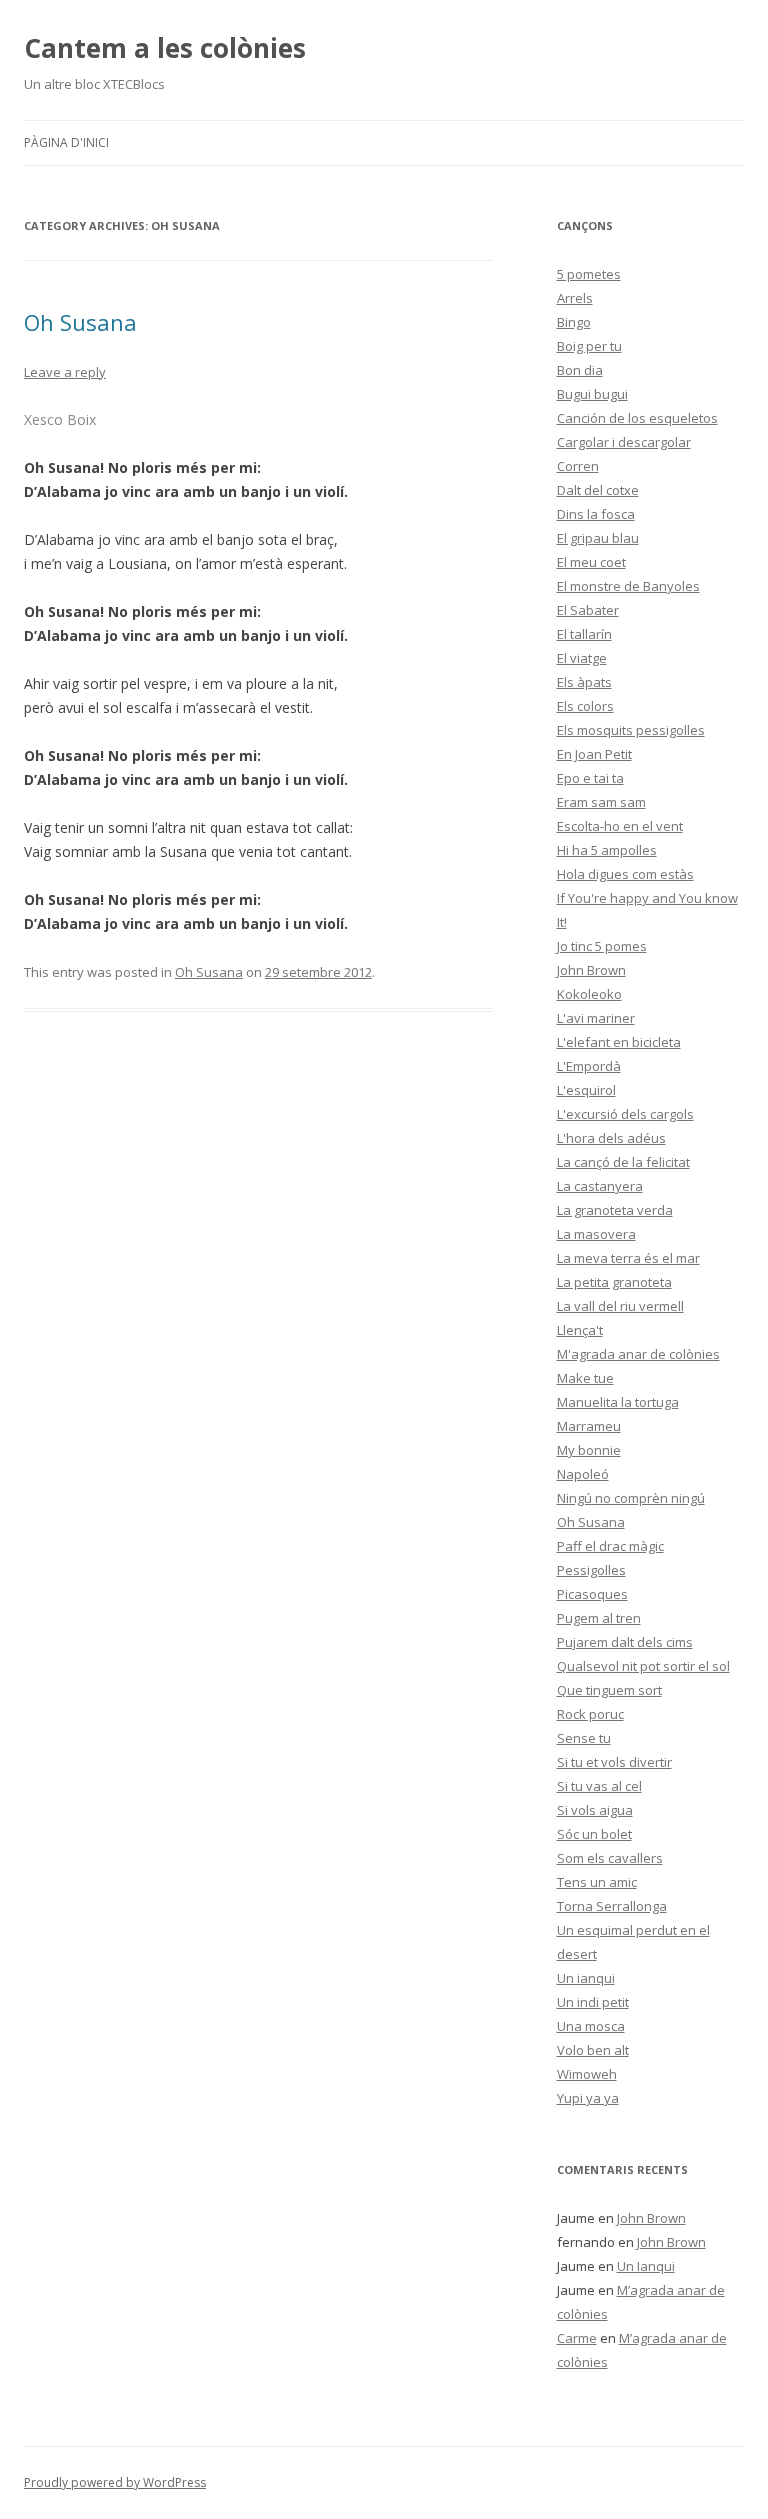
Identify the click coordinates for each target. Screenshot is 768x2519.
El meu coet (591, 562)
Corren (578, 466)
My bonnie (589, 1450)
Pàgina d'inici (66, 142)
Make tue (585, 1378)
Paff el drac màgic (610, 1546)
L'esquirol (586, 1090)
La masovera (596, 1234)
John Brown (591, 970)
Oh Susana (80, 322)
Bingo (574, 322)
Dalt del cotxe (598, 490)
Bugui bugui (592, 394)
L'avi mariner (596, 1018)
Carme (577, 2338)
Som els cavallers (610, 1858)
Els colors (585, 706)
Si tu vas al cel (599, 1786)
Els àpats (584, 682)
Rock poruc (590, 1714)
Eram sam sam (601, 802)
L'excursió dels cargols (625, 1114)
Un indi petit (593, 2002)
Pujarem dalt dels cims (625, 1642)
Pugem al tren (599, 1618)
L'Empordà (589, 1066)
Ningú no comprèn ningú (631, 1498)
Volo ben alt (593, 2050)
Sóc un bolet (594, 1834)
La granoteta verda (615, 1210)
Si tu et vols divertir (614, 1762)
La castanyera (600, 1186)
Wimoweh (587, 2074)
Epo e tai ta (590, 778)
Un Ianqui (646, 2266)
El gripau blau (598, 538)
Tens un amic (597, 1882)
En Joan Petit (594, 754)
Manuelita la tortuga (618, 1402)
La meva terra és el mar (628, 1258)
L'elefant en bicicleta (619, 1042)
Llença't (580, 1330)
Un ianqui (586, 1978)
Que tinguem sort (609, 1690)
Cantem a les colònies (165, 48)
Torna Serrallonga (612, 1906)
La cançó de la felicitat (623, 1162)
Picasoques (592, 1594)
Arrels (575, 298)
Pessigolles (591, 1570)
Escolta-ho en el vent (620, 826)
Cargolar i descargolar (624, 442)
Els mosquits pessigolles (631, 730)
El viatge (582, 658)
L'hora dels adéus (611, 1138)
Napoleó (583, 1474)
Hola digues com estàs (625, 874)
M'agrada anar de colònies (638, 1354)
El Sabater (588, 610)
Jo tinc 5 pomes (602, 946)
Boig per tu (589, 346)
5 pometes (589, 274)
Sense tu (584, 1738)
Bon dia (580, 370)
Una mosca (591, 2026)
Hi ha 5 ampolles (607, 850)
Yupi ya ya (588, 2098)
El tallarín (584, 634)
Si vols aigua (595, 1810)
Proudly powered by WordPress (115, 2482)
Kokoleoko (589, 994)
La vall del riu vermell (620, 1306)
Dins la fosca (596, 514)
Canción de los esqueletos (637, 418)
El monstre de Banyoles (628, 586)
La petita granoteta (614, 1282)
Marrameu (589, 1426)
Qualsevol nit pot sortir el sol (643, 1666)
